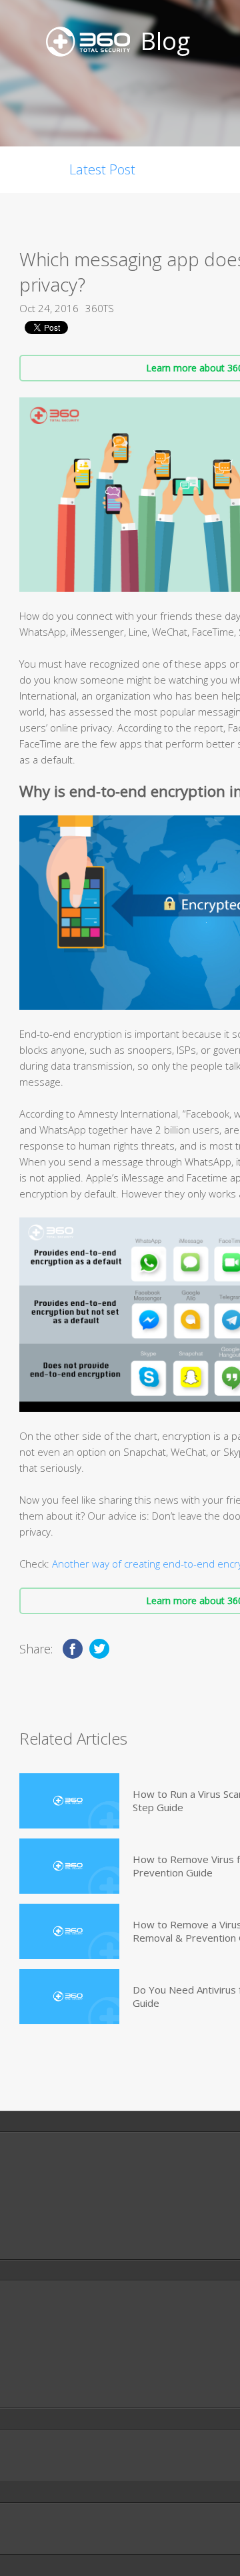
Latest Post (102, 169)
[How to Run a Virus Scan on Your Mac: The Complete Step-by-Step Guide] (69, 1801)
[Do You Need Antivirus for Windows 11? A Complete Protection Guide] (69, 1997)
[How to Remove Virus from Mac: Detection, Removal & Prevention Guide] (69, 1866)
